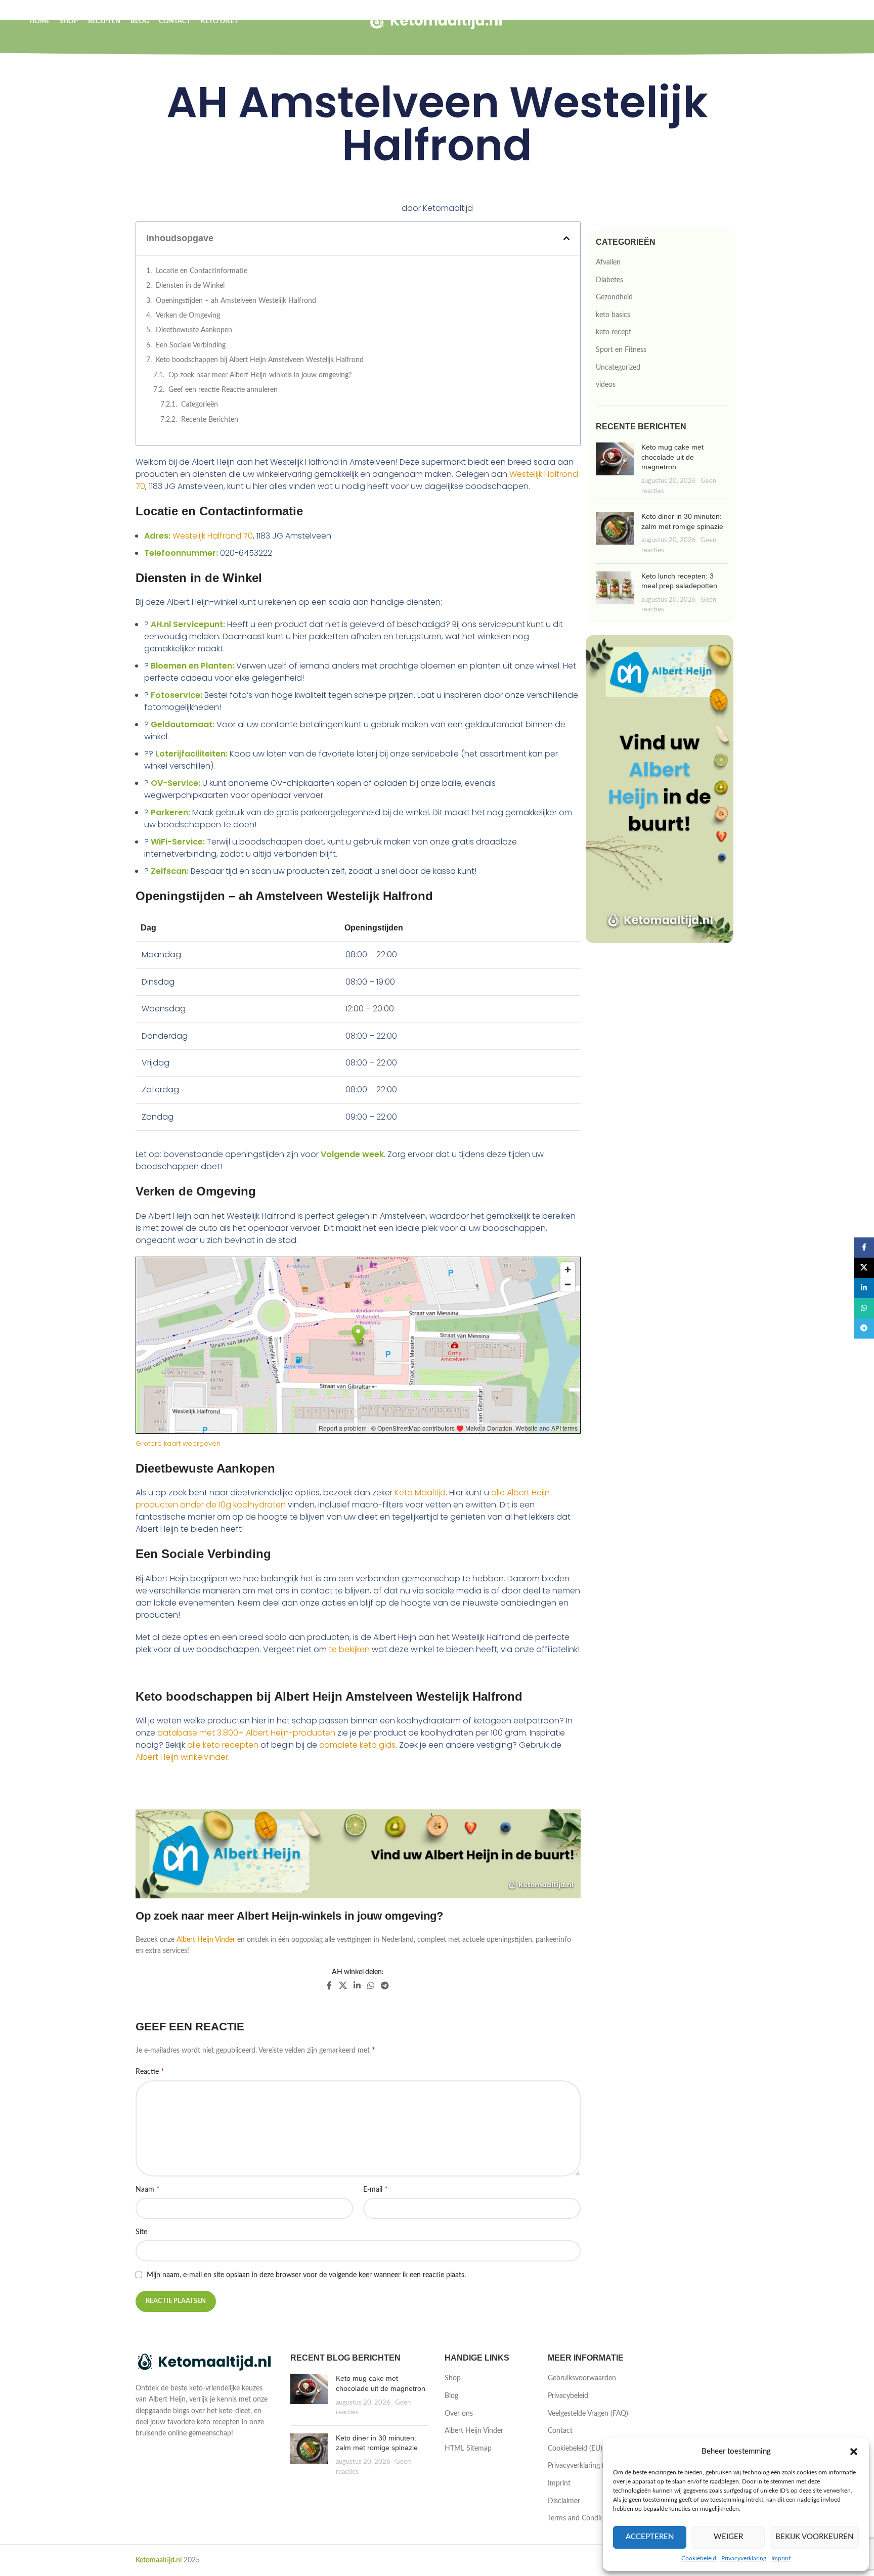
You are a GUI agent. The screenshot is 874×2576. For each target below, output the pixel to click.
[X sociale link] (343, 1986)
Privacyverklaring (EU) (581, 2466)
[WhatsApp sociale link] (370, 1986)
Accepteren (650, 2537)
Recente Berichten (210, 420)
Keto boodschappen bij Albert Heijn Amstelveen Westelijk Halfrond (260, 360)
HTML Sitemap (468, 2449)
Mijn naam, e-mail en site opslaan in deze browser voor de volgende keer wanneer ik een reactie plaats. (306, 2275)
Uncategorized (618, 368)
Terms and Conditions (582, 2518)
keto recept (614, 332)
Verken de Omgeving (188, 316)
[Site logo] (437, 21)
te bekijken (349, 1649)
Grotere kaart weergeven (178, 1444)
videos (606, 385)
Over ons (459, 2414)
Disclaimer (564, 2501)
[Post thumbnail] (615, 469)
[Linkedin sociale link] (357, 1986)
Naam (148, 2189)
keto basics (613, 315)
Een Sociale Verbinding (191, 345)
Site (141, 2232)
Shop (453, 2378)
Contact (560, 2431)
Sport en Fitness (621, 350)
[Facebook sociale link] (330, 1986)
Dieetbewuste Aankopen (194, 330)
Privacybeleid (568, 2396)
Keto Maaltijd (420, 1493)
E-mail (376, 2189)
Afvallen (608, 262)
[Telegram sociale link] (385, 1986)
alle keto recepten (223, 1745)
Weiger (728, 2537)
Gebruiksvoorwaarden (582, 2378)
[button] (854, 2452)
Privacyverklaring (744, 2558)
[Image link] (205, 2362)
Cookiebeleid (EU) (575, 2449)
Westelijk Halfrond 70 (213, 536)
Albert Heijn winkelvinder (182, 1757)
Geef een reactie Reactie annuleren (223, 390)
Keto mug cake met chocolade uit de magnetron (672, 457)
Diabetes (609, 280)
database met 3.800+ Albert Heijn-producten (246, 1733)
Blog (451, 2396)
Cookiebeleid (699, 2558)
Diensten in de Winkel (190, 286)
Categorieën (200, 405)
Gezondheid (614, 297)
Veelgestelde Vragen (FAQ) (588, 2414)
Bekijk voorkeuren (814, 2537)
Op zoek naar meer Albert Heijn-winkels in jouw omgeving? (260, 375)
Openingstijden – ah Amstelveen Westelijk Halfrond (236, 301)
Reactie (150, 2071)
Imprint (781, 2558)
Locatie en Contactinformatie (202, 271)
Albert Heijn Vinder (206, 1940)
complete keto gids (357, 1745)
